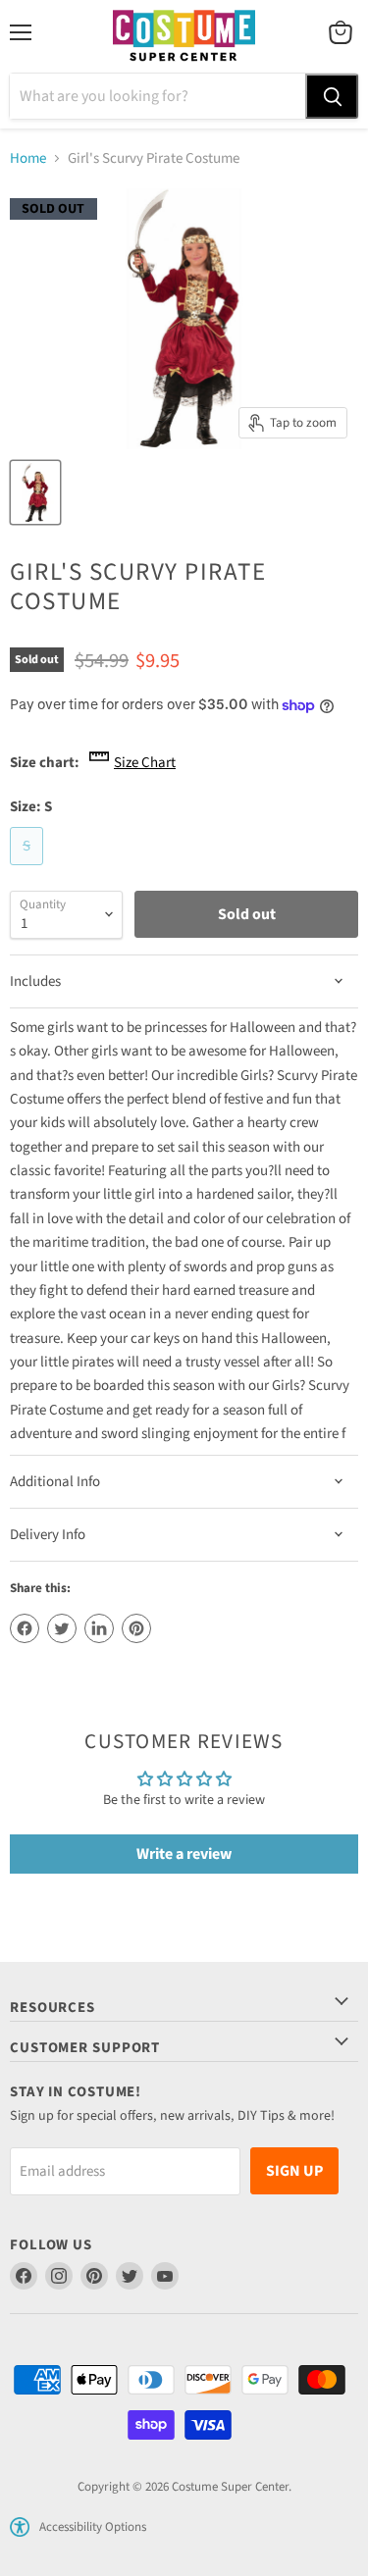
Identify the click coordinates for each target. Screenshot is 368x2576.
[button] (20, 2527)
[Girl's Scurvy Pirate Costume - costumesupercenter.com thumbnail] (35, 492)
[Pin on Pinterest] (136, 1628)
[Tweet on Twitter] (62, 1628)
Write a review (184, 1854)
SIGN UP (294, 2171)
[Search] (332, 96)
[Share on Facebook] (25, 1628)
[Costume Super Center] (184, 37)
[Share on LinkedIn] (99, 1628)
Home (28, 158)
